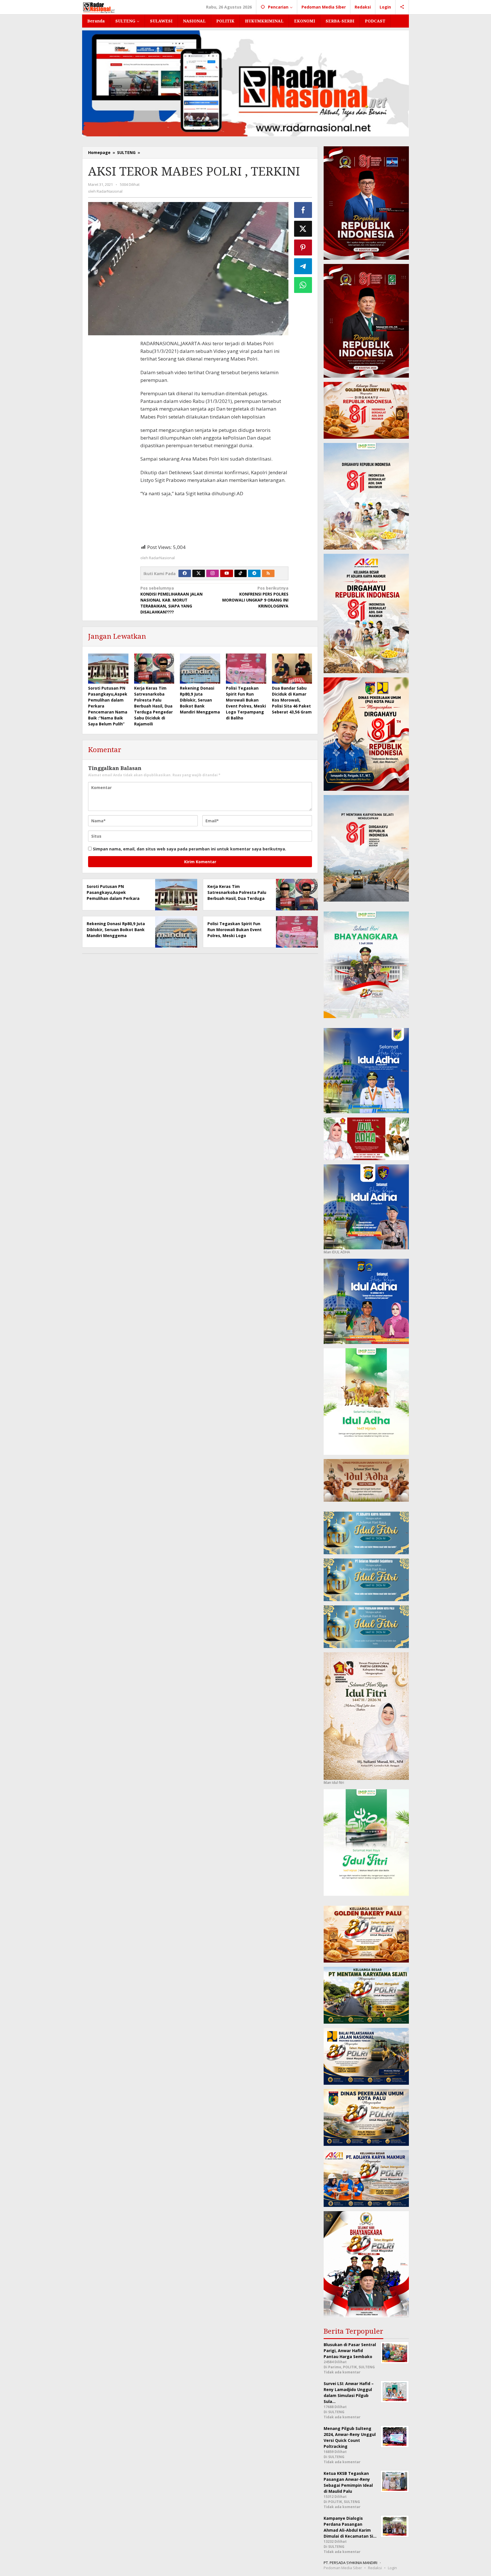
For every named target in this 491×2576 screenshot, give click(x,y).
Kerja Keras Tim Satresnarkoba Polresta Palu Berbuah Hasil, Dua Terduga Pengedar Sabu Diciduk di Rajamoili (153, 706)
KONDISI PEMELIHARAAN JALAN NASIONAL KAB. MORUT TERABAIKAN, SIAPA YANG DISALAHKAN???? (171, 600)
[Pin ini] (303, 247)
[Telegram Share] (303, 266)
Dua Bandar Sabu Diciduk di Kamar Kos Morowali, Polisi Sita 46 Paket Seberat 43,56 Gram (292, 700)
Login (392, 2568)
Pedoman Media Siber (343, 2568)
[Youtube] (227, 573)
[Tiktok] (240, 573)
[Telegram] (254, 573)
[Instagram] (213, 573)
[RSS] (268, 573)
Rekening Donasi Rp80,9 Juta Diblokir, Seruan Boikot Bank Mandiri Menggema (200, 700)
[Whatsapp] (303, 285)
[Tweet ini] (303, 229)
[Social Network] (402, 7)
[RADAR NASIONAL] (99, 7)
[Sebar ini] (303, 210)
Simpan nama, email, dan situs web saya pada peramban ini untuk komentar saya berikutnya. (190, 849)
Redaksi (375, 2568)
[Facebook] (185, 573)
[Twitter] (199, 573)
